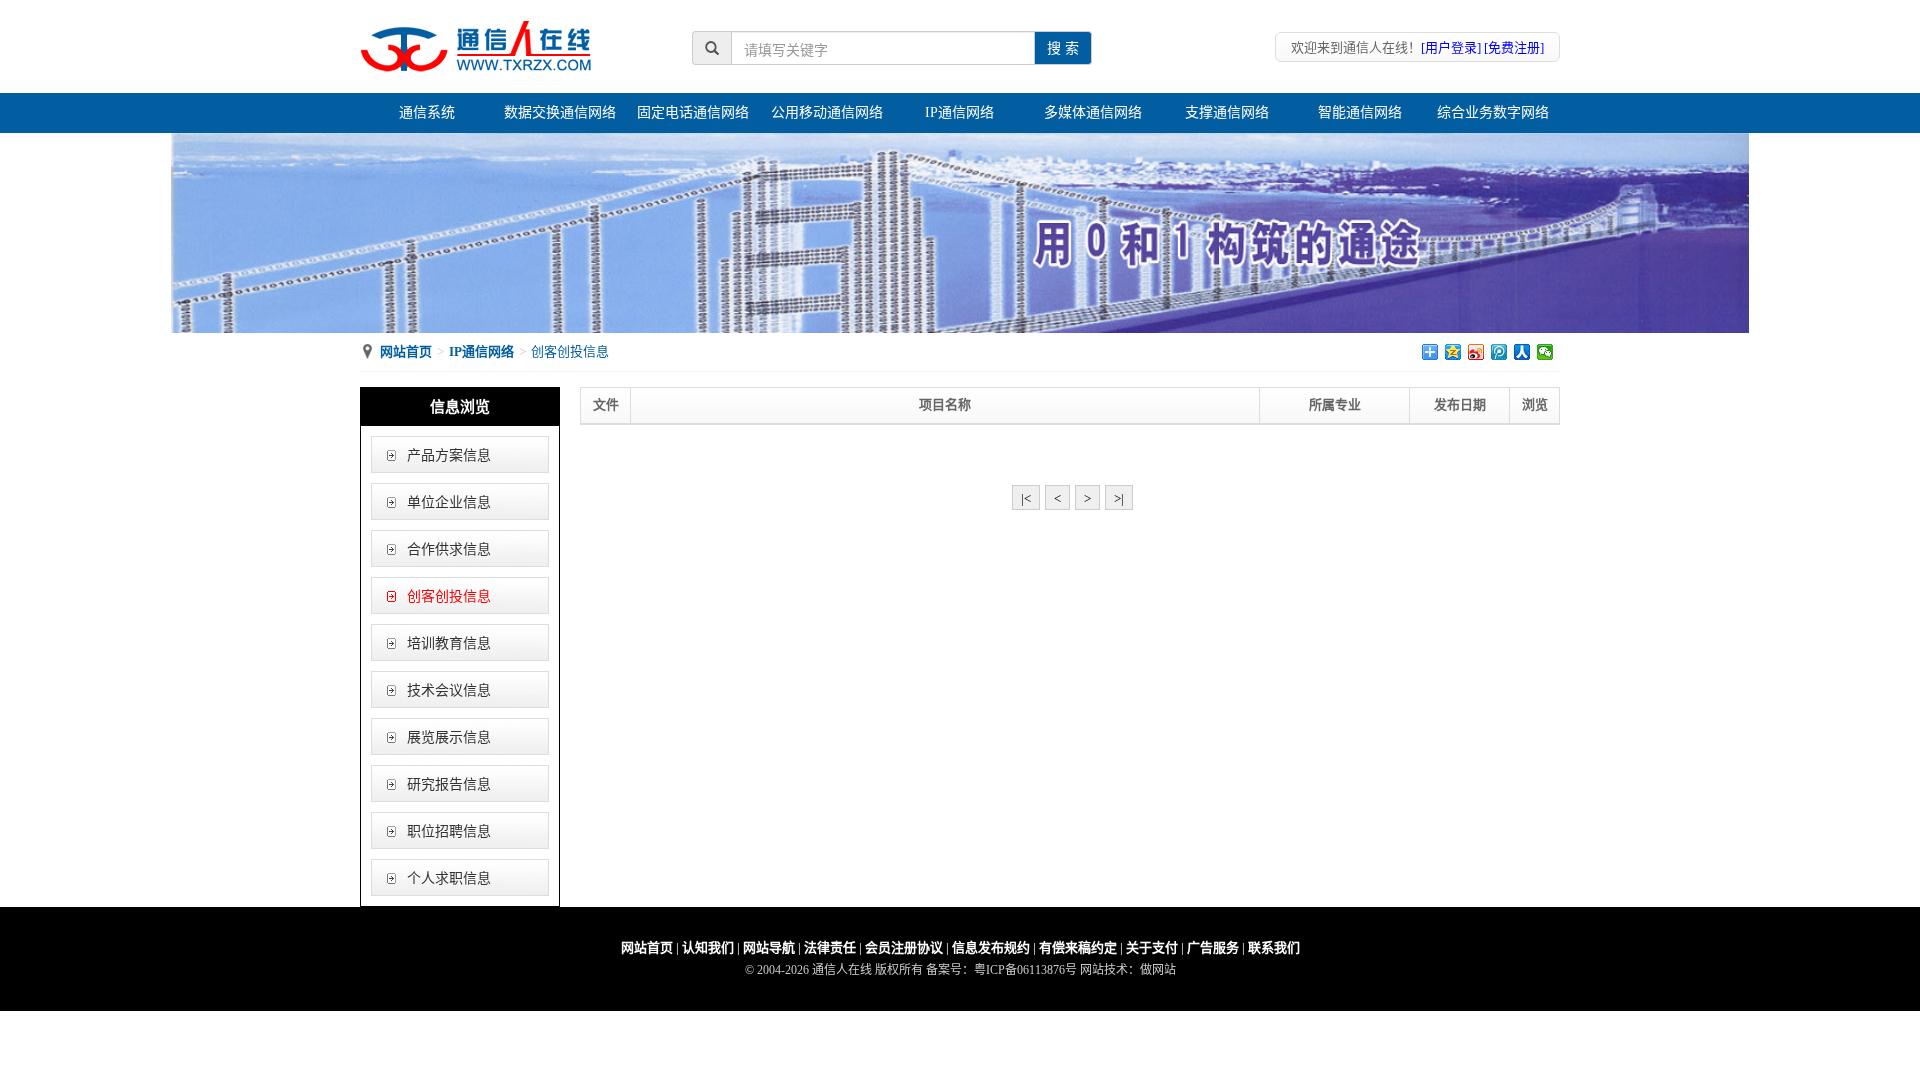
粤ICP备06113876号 (1025, 970)
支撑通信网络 (1227, 112)
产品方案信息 (449, 455)
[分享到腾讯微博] (1499, 352)
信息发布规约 (991, 947)
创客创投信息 (449, 596)
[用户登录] (1451, 47)
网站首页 (406, 351)
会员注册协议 (904, 947)
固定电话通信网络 (693, 112)
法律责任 (830, 947)
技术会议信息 (449, 690)
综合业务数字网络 (1493, 112)
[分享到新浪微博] (1476, 352)
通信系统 (427, 112)
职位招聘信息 (449, 831)
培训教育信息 (449, 643)
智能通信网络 (1360, 112)
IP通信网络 (959, 112)
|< (1026, 498)
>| (1119, 498)
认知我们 (708, 947)
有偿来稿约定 (1078, 947)
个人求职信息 (449, 878)
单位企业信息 (449, 502)
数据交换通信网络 (560, 112)
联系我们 (1274, 947)
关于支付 (1152, 947)
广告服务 (1213, 947)
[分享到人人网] (1522, 352)
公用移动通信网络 (827, 112)
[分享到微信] (1545, 352)
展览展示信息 (449, 737)
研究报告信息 (449, 784)
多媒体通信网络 (1093, 112)
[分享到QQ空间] (1453, 352)
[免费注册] (1514, 47)
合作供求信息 (449, 549)
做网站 (1158, 970)
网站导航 (769, 947)
